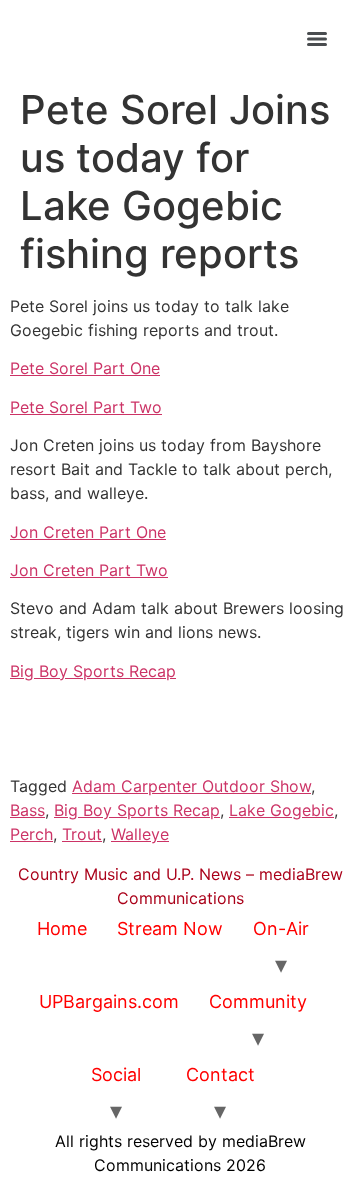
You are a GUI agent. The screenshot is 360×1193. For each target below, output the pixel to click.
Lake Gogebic (281, 810)
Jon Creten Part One (88, 532)
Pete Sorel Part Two (86, 407)
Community (258, 1001)
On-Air (281, 928)
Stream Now (170, 928)
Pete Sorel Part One (85, 368)
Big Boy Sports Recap (93, 671)
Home (62, 928)
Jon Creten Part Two (89, 570)
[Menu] (317, 39)
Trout (82, 834)
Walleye (140, 834)
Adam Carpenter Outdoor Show (191, 786)
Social (116, 1074)
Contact (220, 1074)
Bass (27, 810)
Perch (31, 834)
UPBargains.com (109, 1001)
